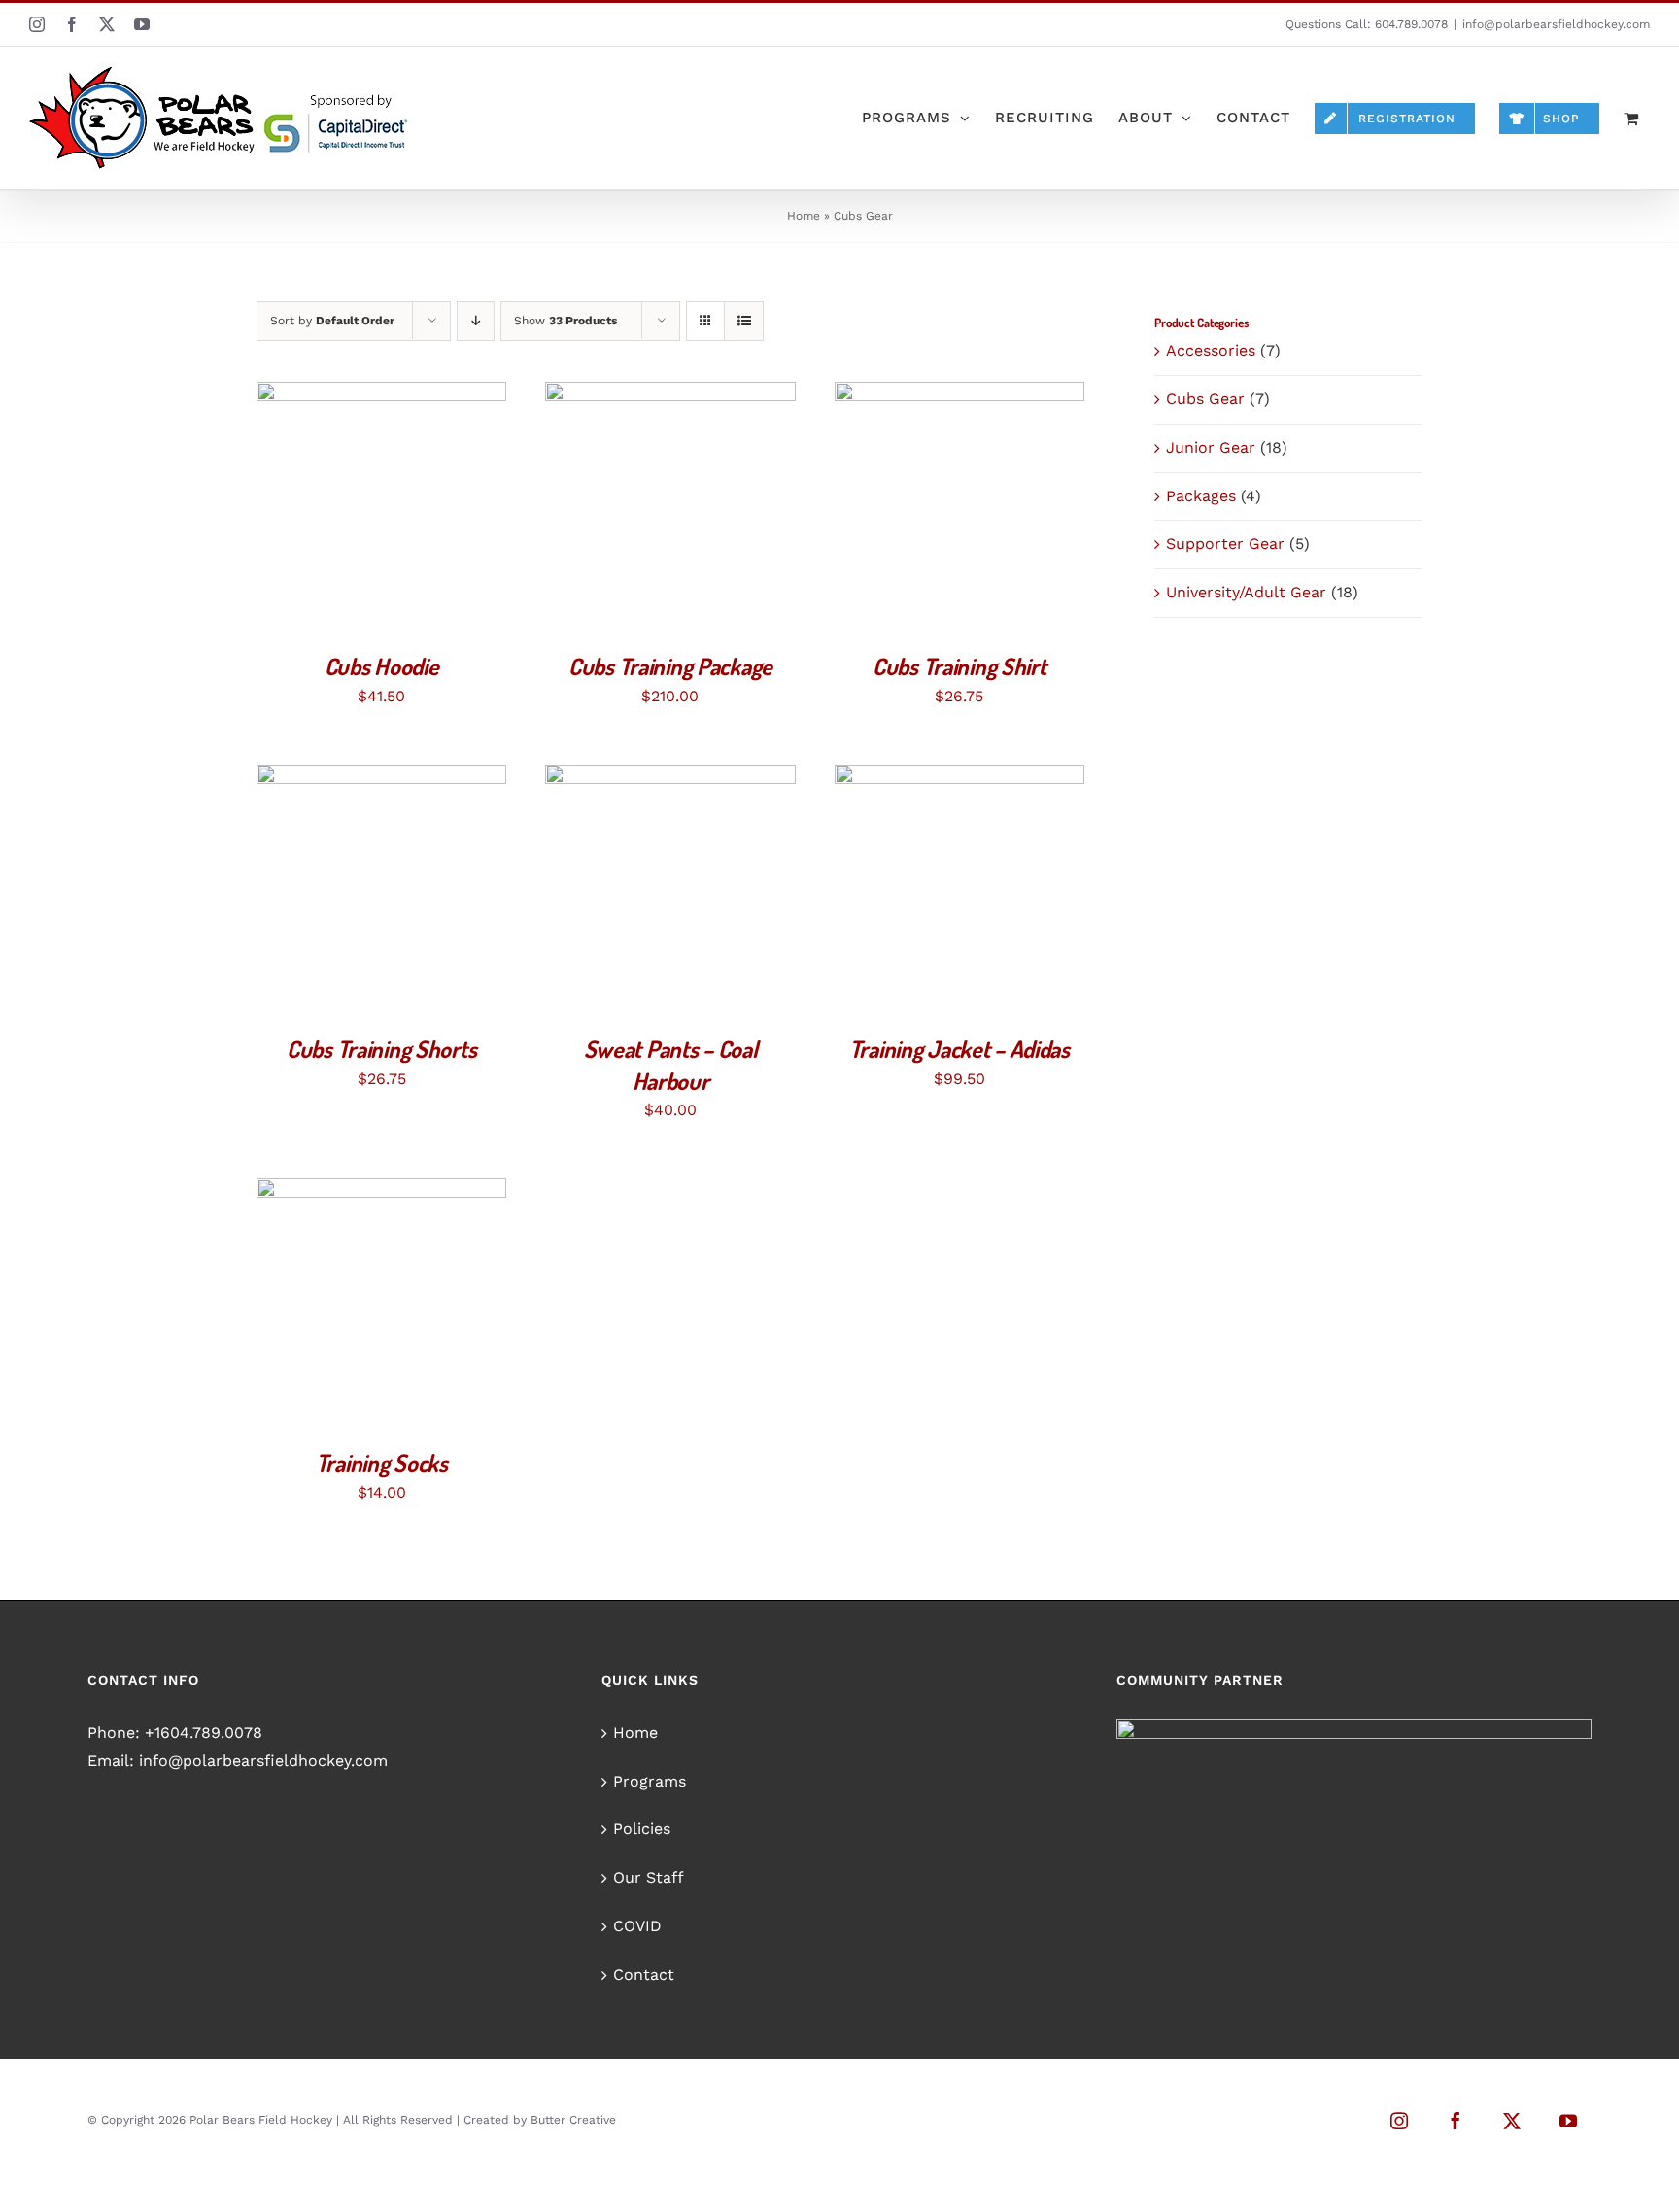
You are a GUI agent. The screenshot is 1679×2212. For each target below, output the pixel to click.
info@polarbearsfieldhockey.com (1556, 24)
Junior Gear (1211, 447)
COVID (637, 1926)
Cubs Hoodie (382, 666)
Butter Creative (573, 2120)
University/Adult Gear (1246, 592)
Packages (1201, 496)
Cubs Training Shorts (381, 1049)
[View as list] (744, 321)
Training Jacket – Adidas (959, 1049)
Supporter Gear (1225, 544)
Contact (644, 1974)
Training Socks (382, 1463)
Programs (650, 1781)
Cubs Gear (1205, 399)
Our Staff (649, 1877)
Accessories (1211, 350)
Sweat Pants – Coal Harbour (671, 1065)
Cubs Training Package (670, 666)
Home (804, 216)
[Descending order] (476, 321)
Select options (337, 511)
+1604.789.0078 (204, 1733)
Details (453, 511)
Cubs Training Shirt (959, 666)
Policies (642, 1829)
